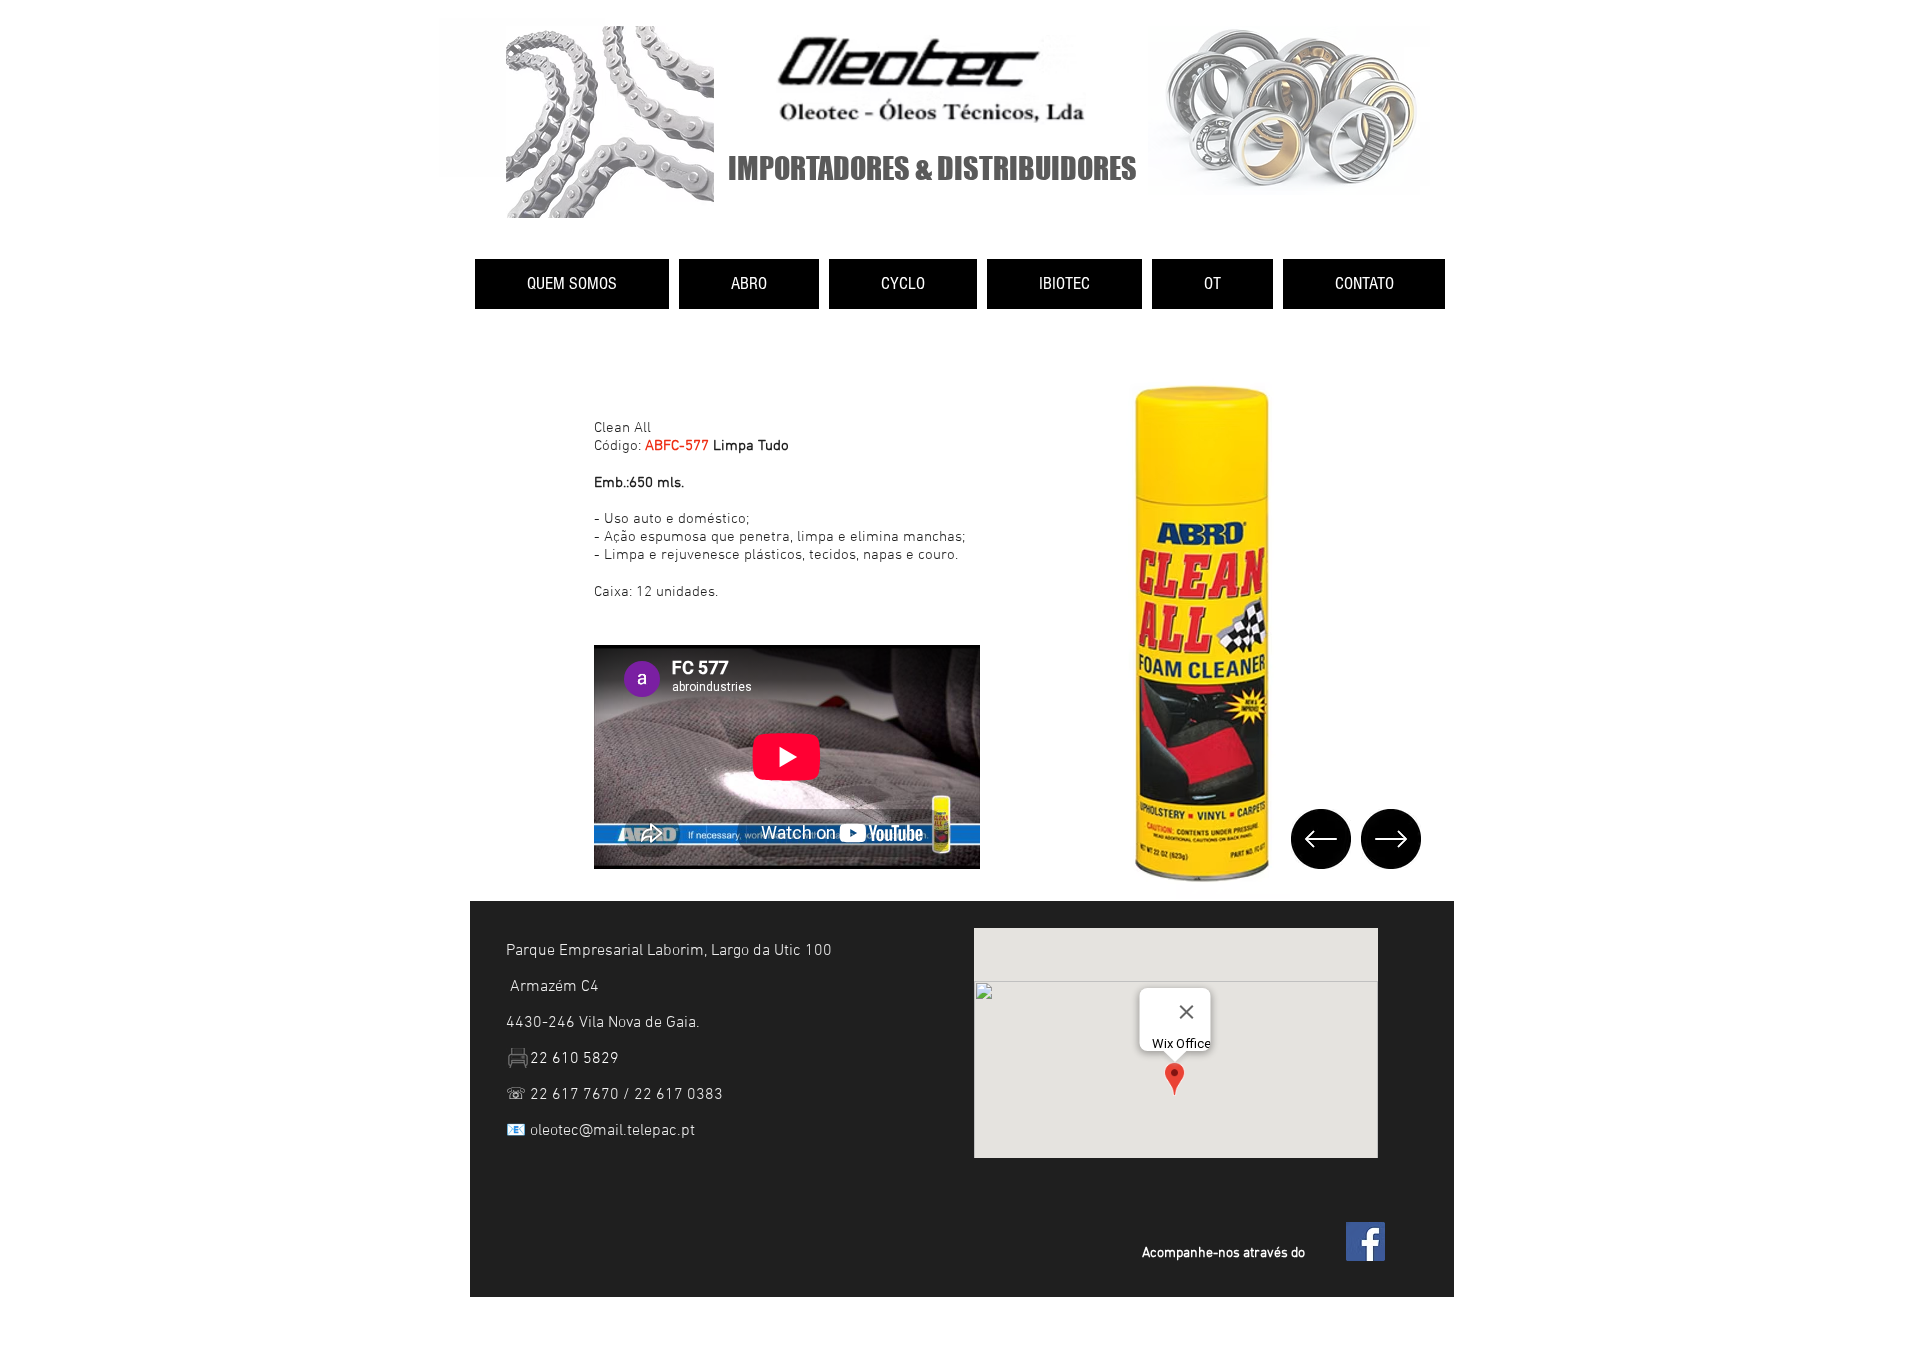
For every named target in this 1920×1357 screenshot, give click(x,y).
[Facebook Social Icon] (1365, 1241)
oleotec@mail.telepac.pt (612, 1131)
